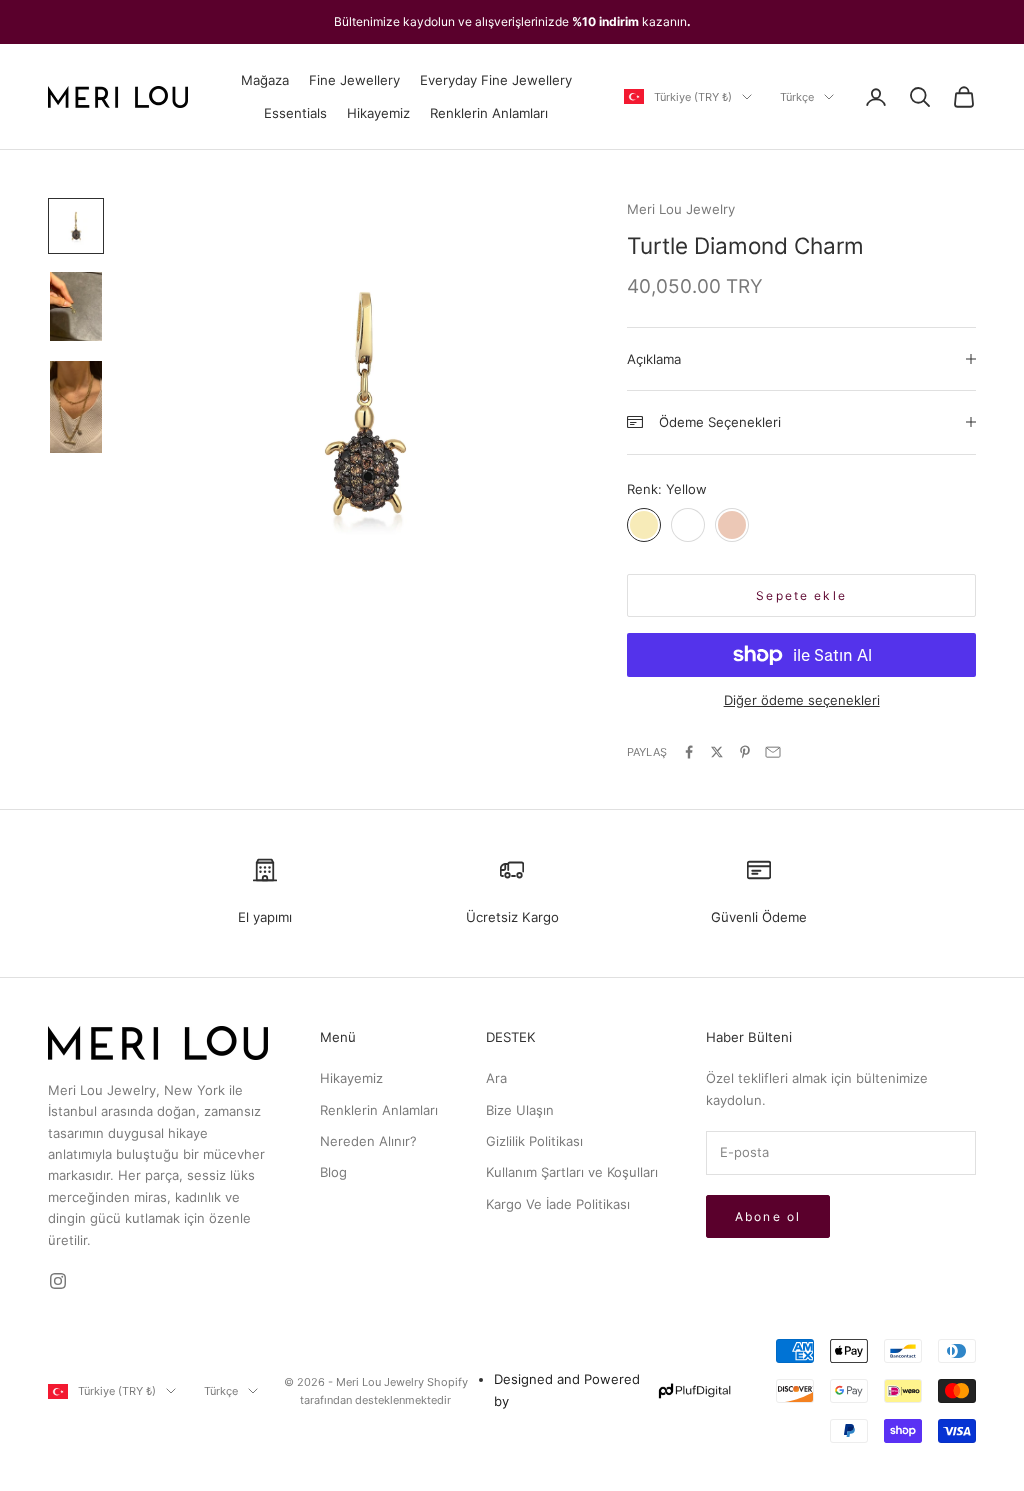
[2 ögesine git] (76, 306)
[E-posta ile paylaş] (773, 752)
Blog (333, 1172)
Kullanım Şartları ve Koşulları (572, 1172)
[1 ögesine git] (76, 226)
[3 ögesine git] (76, 407)
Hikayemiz (378, 113)
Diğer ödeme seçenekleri (802, 700)
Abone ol (768, 1216)
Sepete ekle (801, 595)
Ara (496, 1078)
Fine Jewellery (354, 80)
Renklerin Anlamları (489, 113)
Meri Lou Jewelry (681, 209)
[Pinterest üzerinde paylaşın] (745, 752)
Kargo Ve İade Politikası (558, 1204)
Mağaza (265, 80)
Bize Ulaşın (520, 1110)
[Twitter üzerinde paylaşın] (717, 752)
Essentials (295, 113)
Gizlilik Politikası (534, 1141)
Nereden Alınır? (368, 1141)
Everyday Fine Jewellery (496, 80)
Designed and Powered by (567, 1389)
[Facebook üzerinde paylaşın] (689, 752)
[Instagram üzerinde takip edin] (58, 1281)
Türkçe (797, 97)
